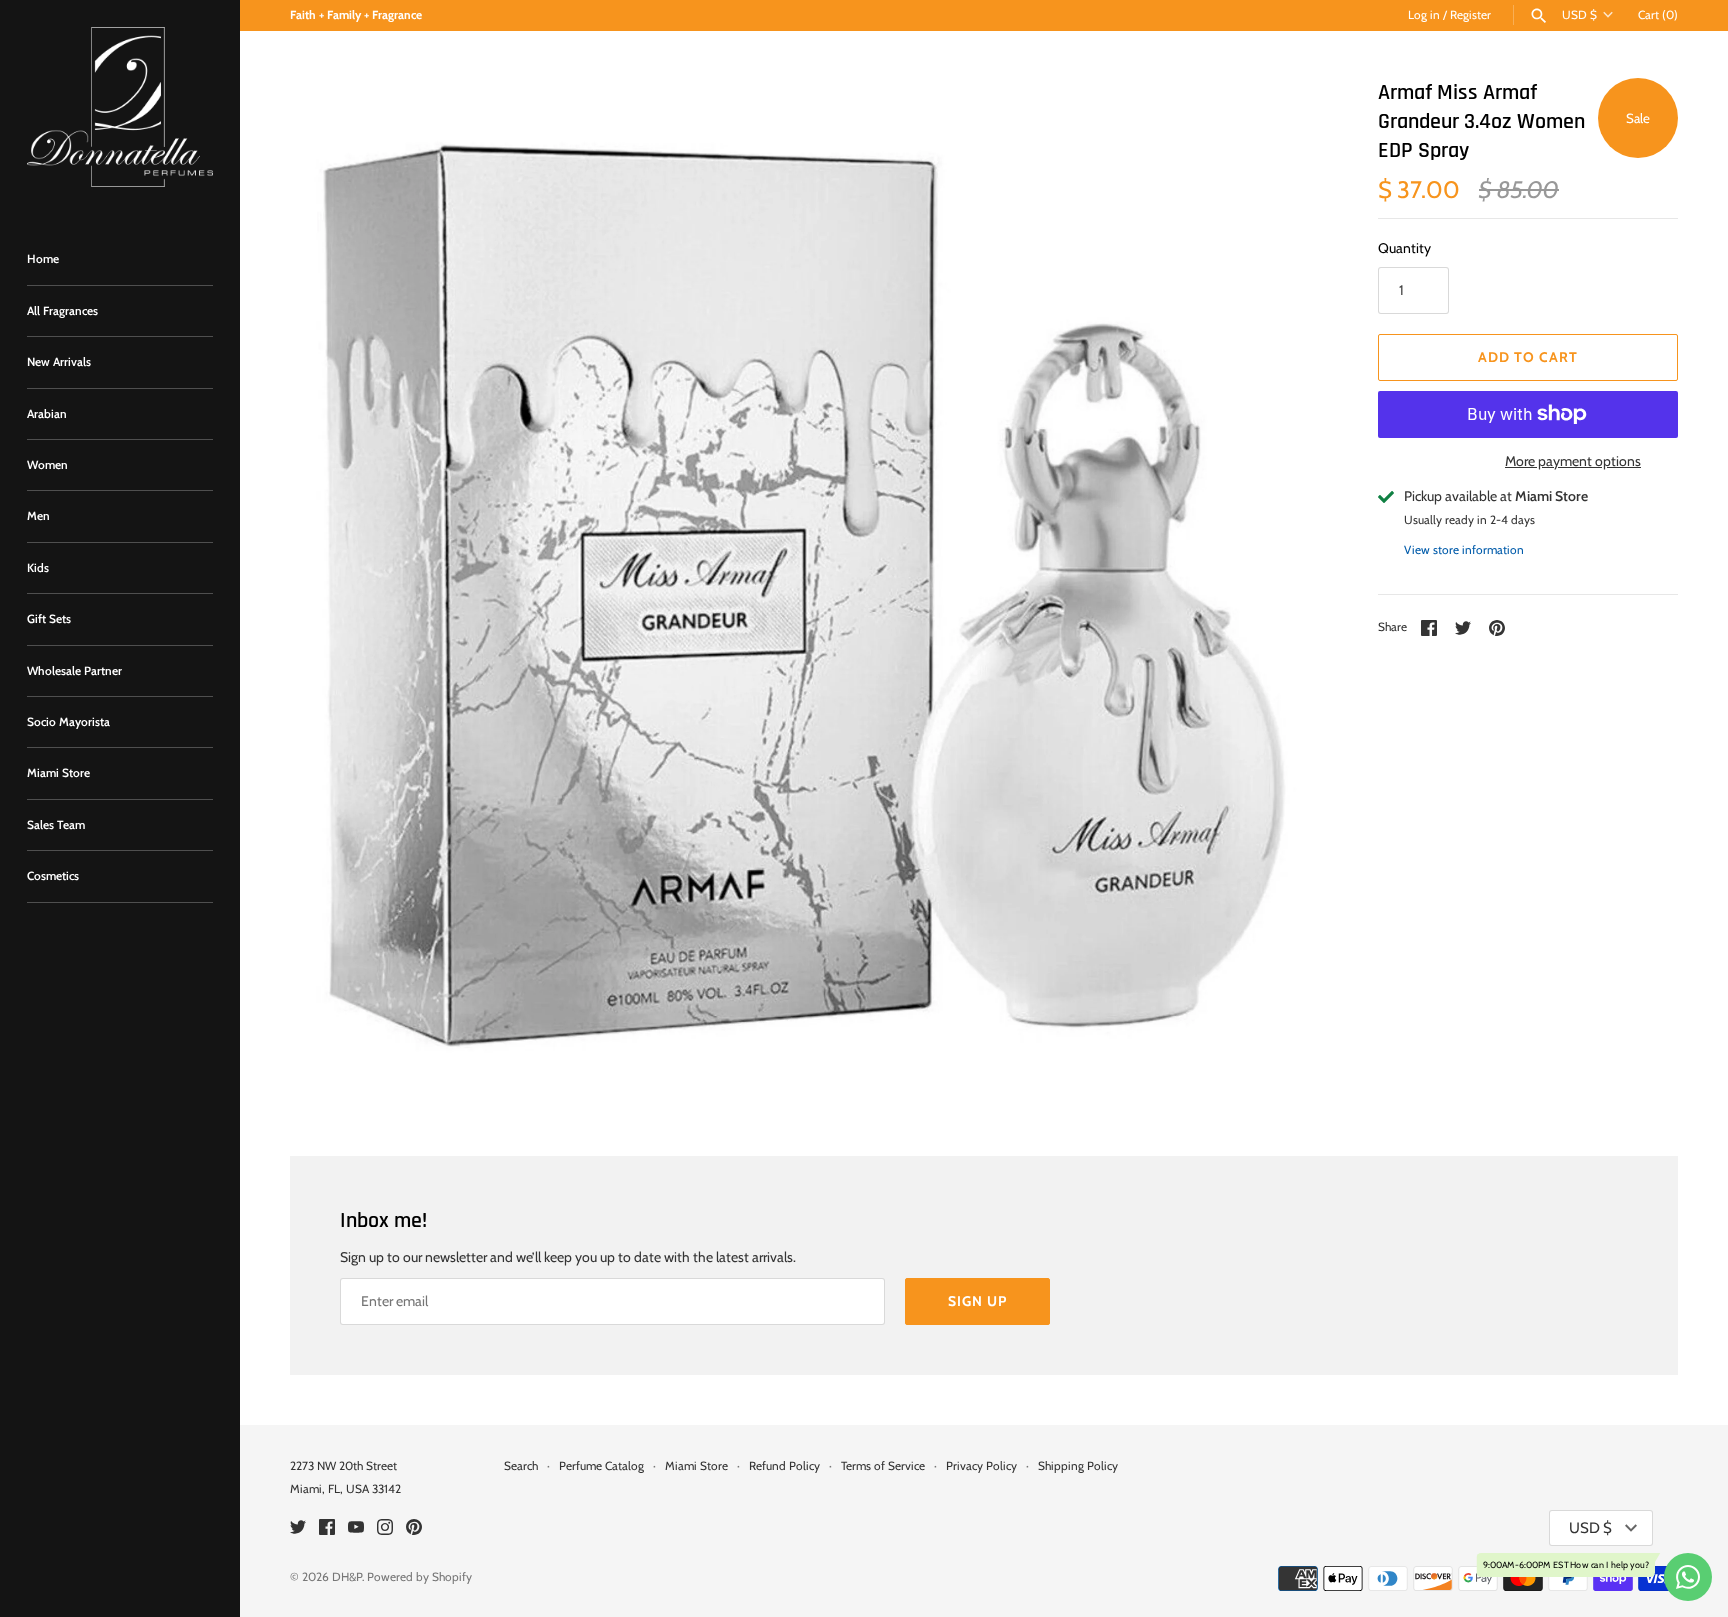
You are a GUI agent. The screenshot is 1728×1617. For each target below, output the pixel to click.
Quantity (1404, 248)
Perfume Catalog (601, 1466)
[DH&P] (120, 107)
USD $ (1579, 15)
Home (43, 259)
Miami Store (58, 773)
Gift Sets (49, 619)
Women (47, 465)
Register (1470, 15)
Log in (1424, 15)
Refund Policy (784, 1466)
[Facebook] (327, 1528)
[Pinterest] (414, 1528)
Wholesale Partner (74, 671)
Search (521, 1466)
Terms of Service (883, 1466)
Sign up (977, 1301)
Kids (38, 568)
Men (38, 516)
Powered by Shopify (419, 1577)
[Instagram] (385, 1528)
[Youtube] (356, 1528)
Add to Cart (1528, 357)
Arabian (47, 414)
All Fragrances (62, 311)
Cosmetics (53, 876)
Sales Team (56, 825)
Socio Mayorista (68, 722)
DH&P (347, 1577)
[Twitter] (298, 1528)
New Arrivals (59, 362)
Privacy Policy (981, 1466)
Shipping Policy (1078, 1466)
